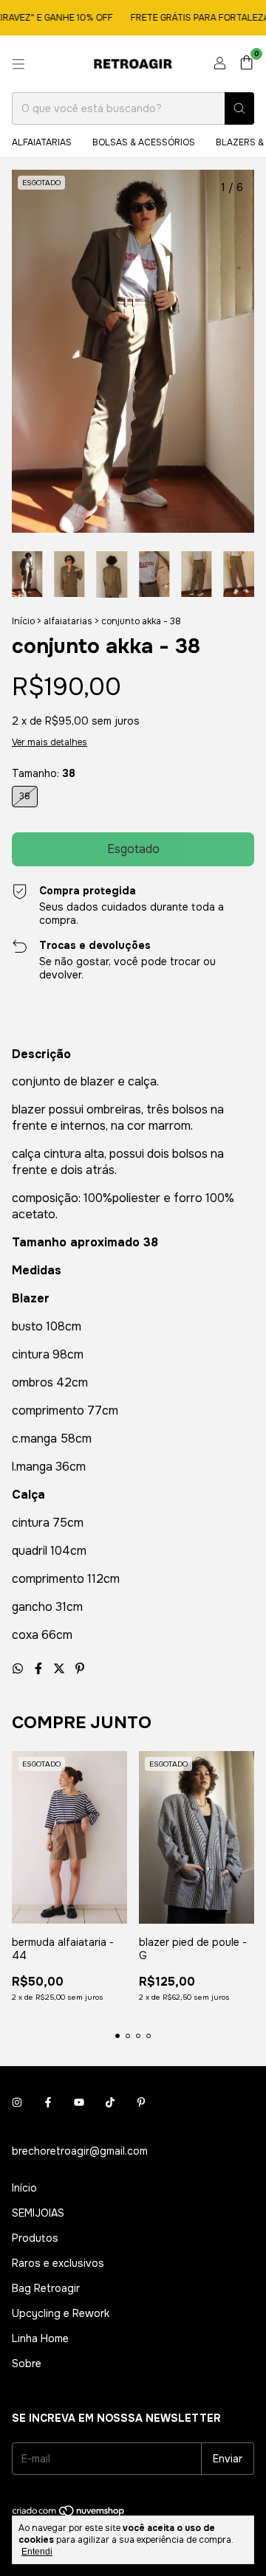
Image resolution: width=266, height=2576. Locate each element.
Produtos (35, 2238)
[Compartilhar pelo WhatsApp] (19, 1669)
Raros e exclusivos (58, 2263)
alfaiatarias (42, 142)
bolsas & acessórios (144, 142)
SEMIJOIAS (38, 2213)
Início (23, 621)
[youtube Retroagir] (79, 2102)
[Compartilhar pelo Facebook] (40, 1669)
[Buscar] (239, 108)
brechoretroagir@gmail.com (80, 2151)
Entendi (37, 2552)
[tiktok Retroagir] (110, 2102)
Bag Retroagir (46, 2288)
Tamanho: (44, 773)
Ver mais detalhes (50, 742)
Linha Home (40, 2338)
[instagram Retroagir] (17, 2102)
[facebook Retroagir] (48, 2102)
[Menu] (18, 64)
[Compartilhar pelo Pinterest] (80, 1669)
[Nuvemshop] (69, 2514)
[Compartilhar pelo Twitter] (61, 1669)
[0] (246, 64)
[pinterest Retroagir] (141, 2102)
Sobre (27, 2363)
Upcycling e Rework (61, 2313)
